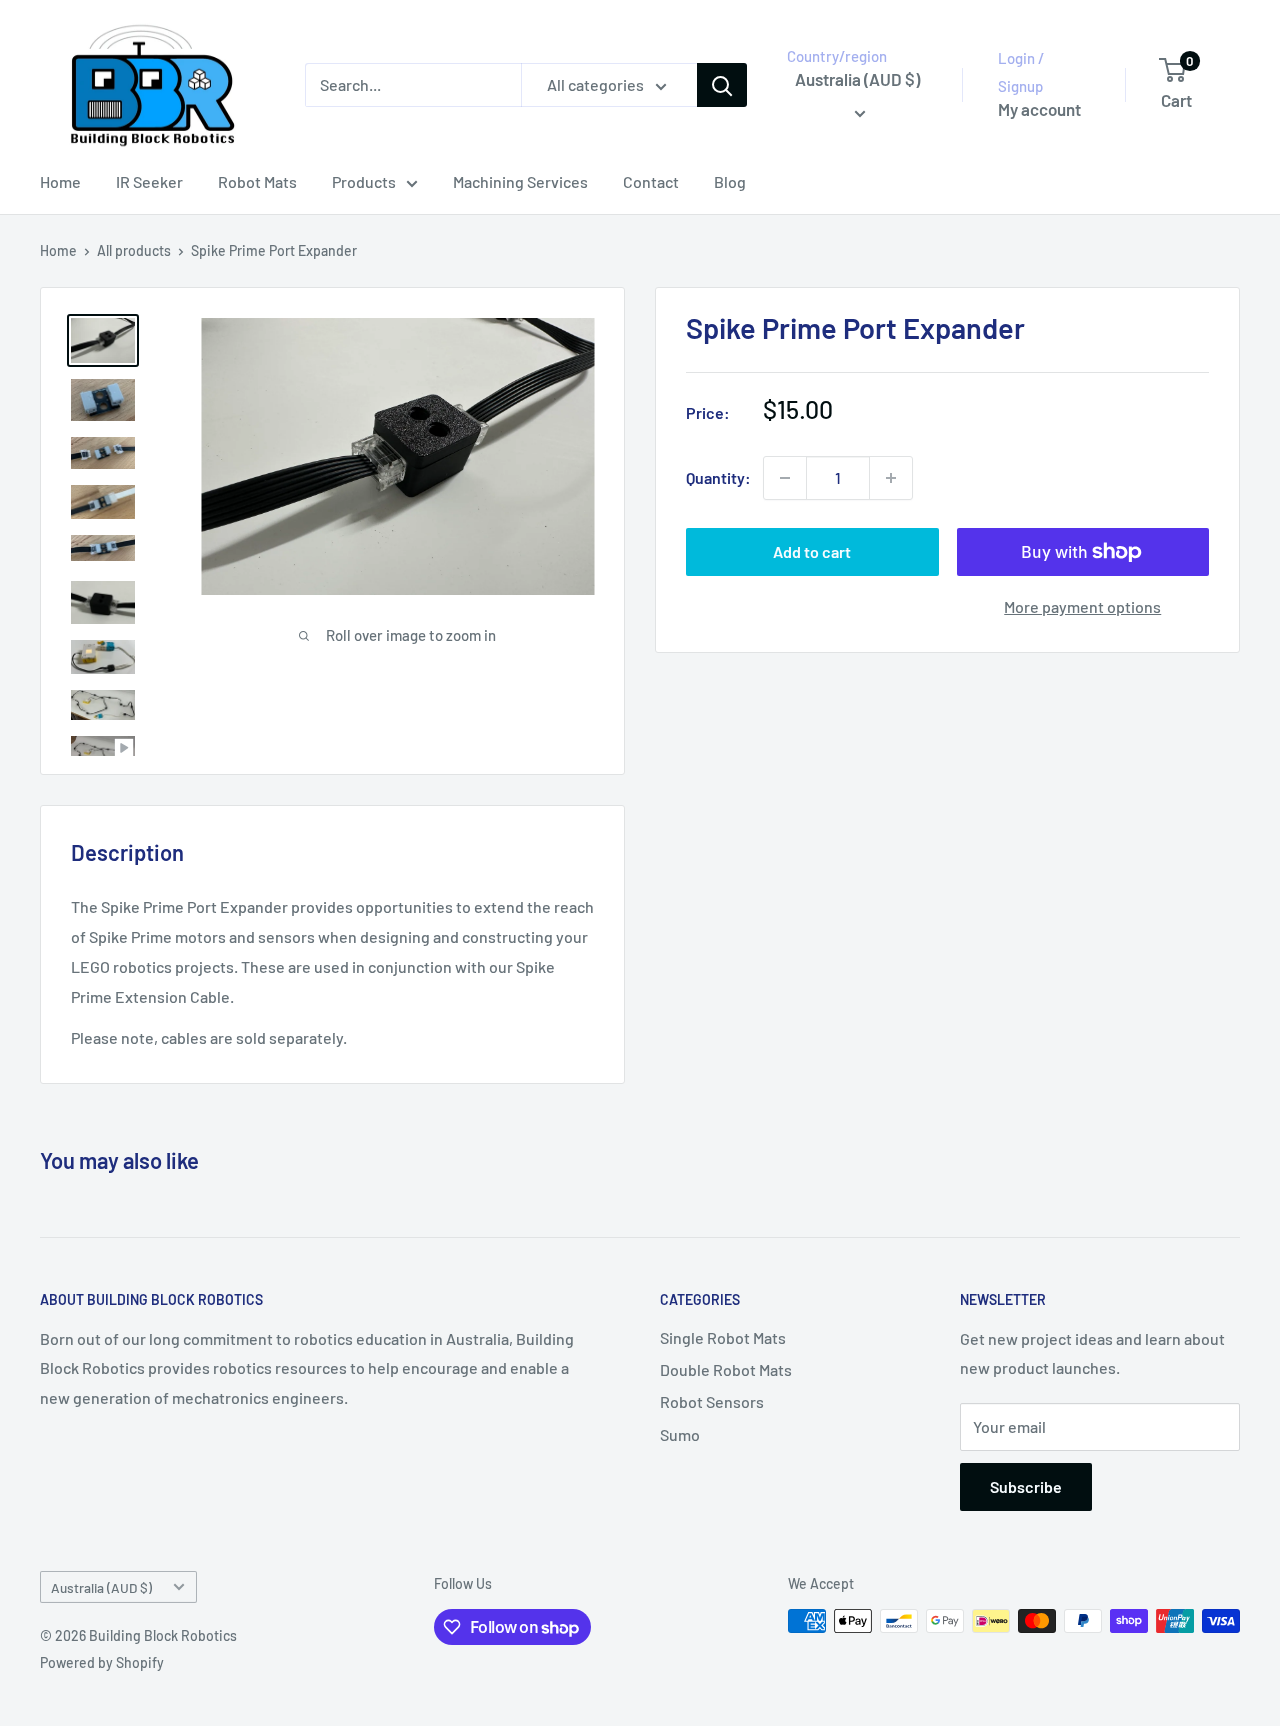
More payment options (1082, 606)
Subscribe (1026, 1486)
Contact (651, 181)
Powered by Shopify (102, 1662)
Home (60, 181)
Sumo (680, 1434)
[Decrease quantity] (785, 478)
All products (134, 250)
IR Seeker (149, 181)
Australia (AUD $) (101, 1587)
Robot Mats (257, 181)
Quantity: (718, 478)
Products (364, 181)
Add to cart (812, 551)
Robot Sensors (712, 1401)
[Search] (722, 85)
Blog (730, 181)
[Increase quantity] (891, 478)
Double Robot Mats (726, 1369)
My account (1039, 109)
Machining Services (520, 181)
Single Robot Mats (723, 1337)
